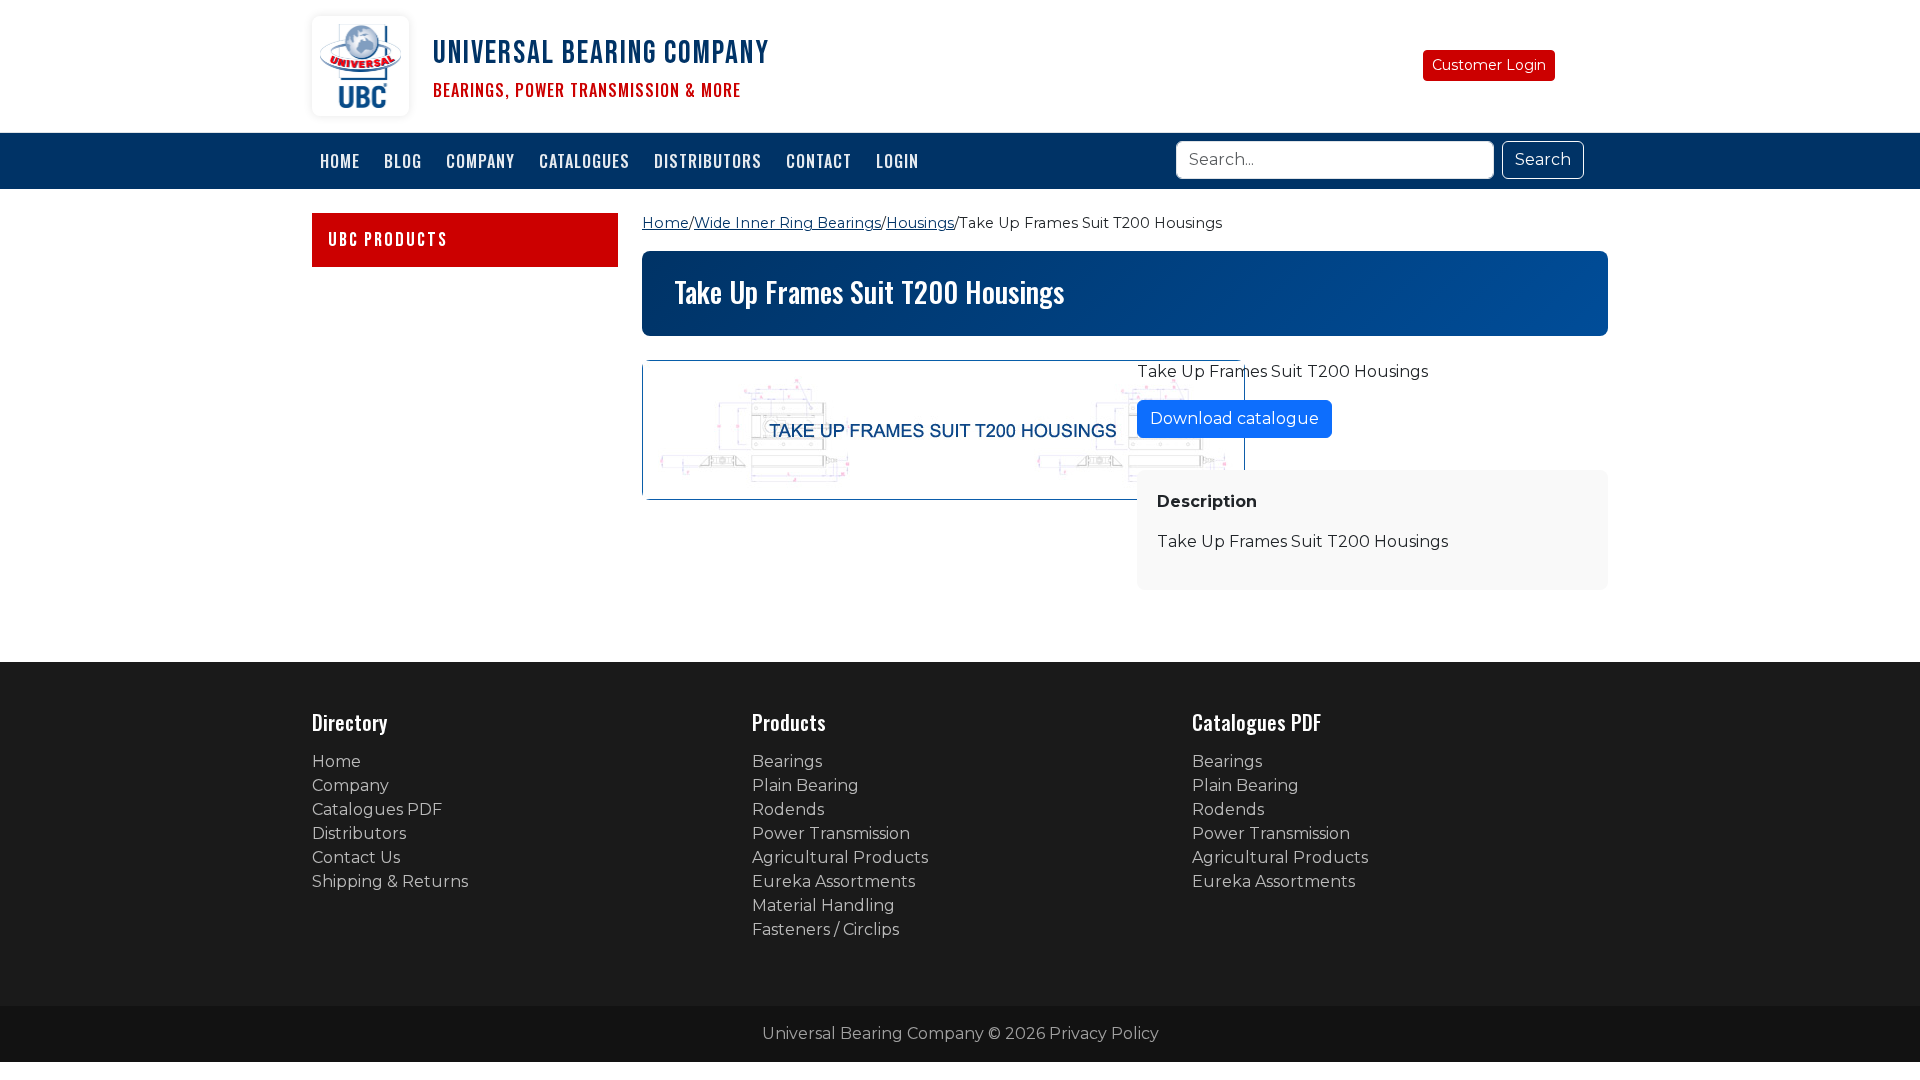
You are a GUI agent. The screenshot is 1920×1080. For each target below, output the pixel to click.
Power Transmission (831, 833)
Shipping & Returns (390, 881)
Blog (403, 161)
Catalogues (584, 161)
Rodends (788, 809)
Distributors (708, 161)
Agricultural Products (840, 857)
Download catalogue (1234, 418)
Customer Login (1489, 65)
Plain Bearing (805, 785)
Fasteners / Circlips (825, 929)
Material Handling (823, 905)
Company (480, 161)
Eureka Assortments (833, 881)
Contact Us (356, 857)
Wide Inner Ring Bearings (787, 223)
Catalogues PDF (377, 809)
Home (340, 161)
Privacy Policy (1104, 1033)
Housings (920, 223)
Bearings (787, 761)
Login (897, 161)
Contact (819, 161)
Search (1543, 159)
